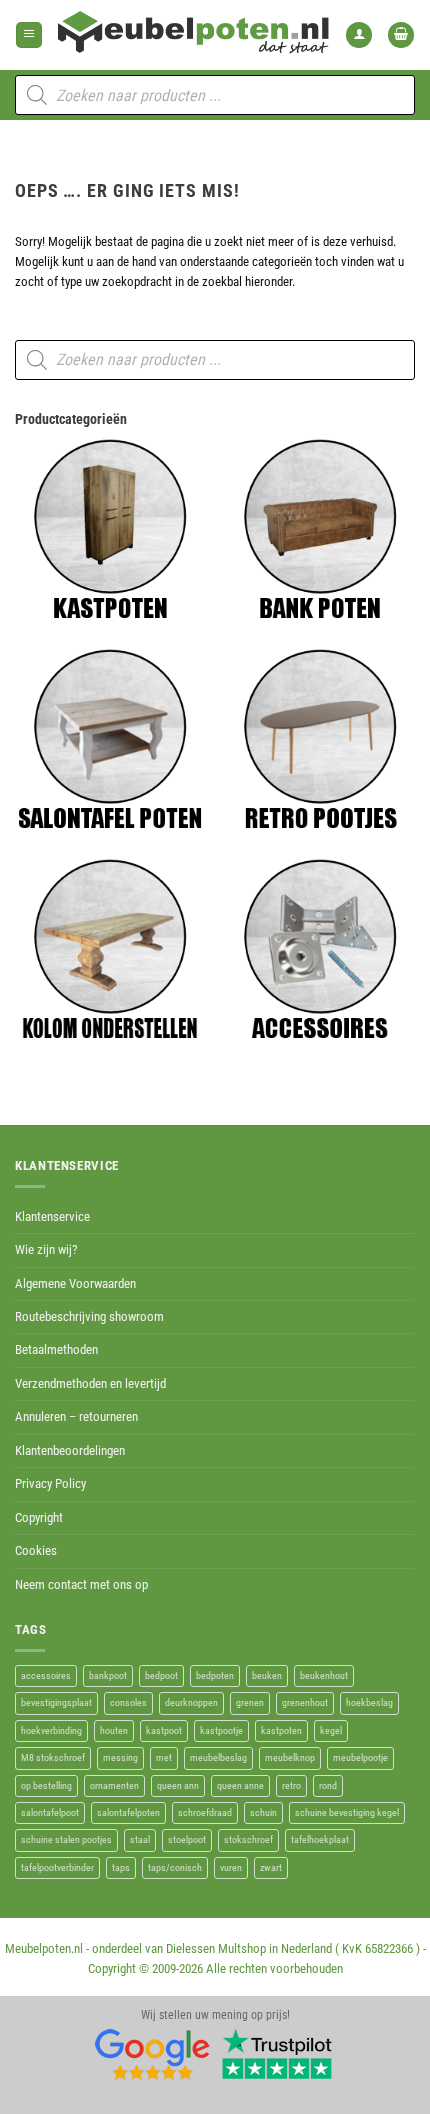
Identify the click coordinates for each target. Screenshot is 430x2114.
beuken (267, 1675)
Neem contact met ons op (81, 1584)
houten (114, 1730)
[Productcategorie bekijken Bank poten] (320, 530)
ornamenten (114, 1785)
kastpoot (164, 1730)
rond (328, 1785)
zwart (271, 1867)
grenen (250, 1702)
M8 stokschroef (53, 1757)
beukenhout (324, 1675)
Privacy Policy (50, 1483)
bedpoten (215, 1675)
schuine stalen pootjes (66, 1839)
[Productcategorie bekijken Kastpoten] (110, 530)
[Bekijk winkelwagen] (401, 35)
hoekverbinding (51, 1730)
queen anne (240, 1785)
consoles (128, 1702)
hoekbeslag (369, 1702)
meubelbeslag (218, 1757)
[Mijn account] (359, 35)
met (164, 1757)
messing (120, 1757)
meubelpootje (360, 1757)
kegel (331, 1730)
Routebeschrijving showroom (89, 1316)
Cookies (36, 1550)
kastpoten (281, 1730)
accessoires (46, 1675)
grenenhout (305, 1702)
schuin (263, 1812)
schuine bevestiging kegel (347, 1812)
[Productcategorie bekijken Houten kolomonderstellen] (110, 950)
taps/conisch (175, 1867)
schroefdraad (205, 1812)
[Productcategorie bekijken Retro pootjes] (320, 740)
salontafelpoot (50, 1812)
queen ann (178, 1785)
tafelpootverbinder (57, 1867)
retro (291, 1785)
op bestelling (46, 1785)
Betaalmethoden (56, 1349)
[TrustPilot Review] (277, 2053)
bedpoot (161, 1675)
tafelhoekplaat (320, 1839)
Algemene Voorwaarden (75, 1283)
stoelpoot (187, 1839)
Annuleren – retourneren (76, 1416)
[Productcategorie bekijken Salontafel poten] (110, 740)
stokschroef (248, 1839)
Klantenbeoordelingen (70, 1450)
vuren (231, 1867)
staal (140, 1839)
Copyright (39, 1517)
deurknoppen (191, 1702)
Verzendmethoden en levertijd (90, 1383)
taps (121, 1867)
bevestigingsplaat (56, 1702)
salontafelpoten (128, 1812)
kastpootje (221, 1730)
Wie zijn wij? (46, 1249)
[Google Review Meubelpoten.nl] (153, 2053)
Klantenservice (52, 1216)
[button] (29, 35)
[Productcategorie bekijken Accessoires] (320, 950)
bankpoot (108, 1675)
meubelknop (290, 1757)
